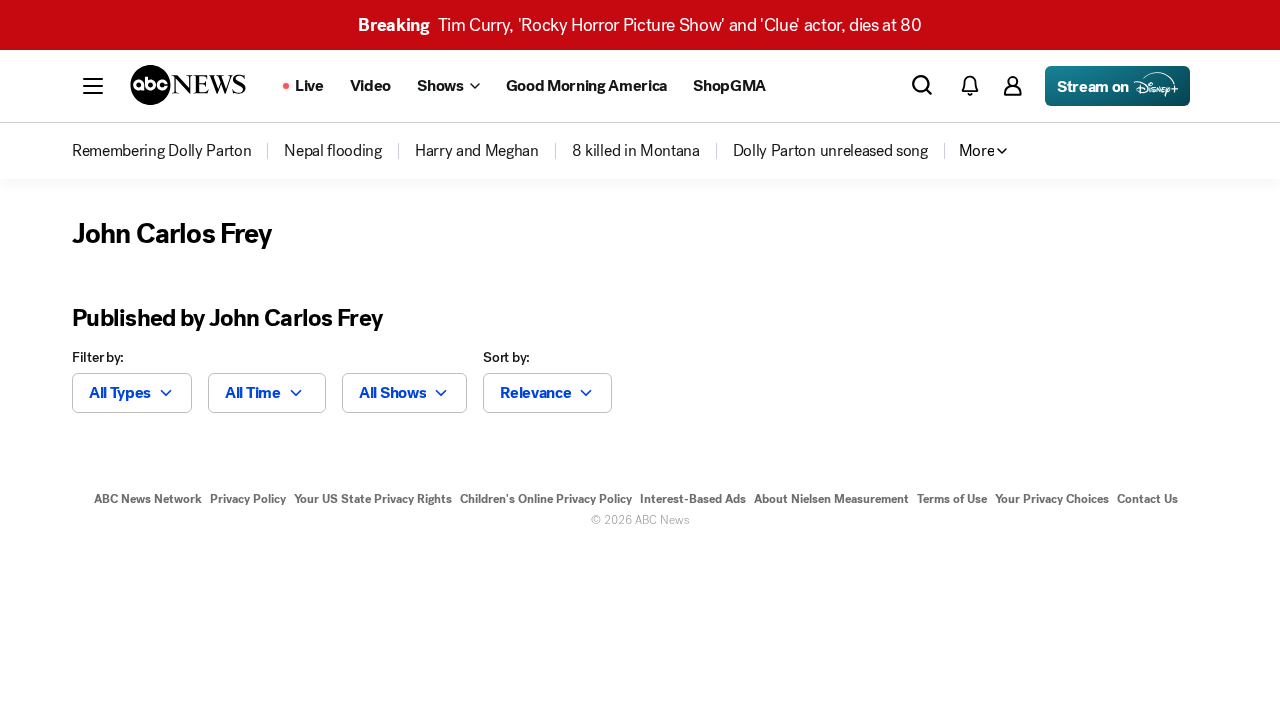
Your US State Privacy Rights (373, 499)
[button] (93, 86)
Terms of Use (952, 499)
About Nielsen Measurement (831, 499)
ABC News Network (148, 499)
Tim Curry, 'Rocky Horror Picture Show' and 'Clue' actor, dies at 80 (639, 25)
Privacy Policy (248, 499)
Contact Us (1147, 499)
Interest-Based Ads (693, 499)
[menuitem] (161, 151)
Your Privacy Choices (1052, 499)
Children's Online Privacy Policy (546, 499)
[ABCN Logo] (188, 85)
